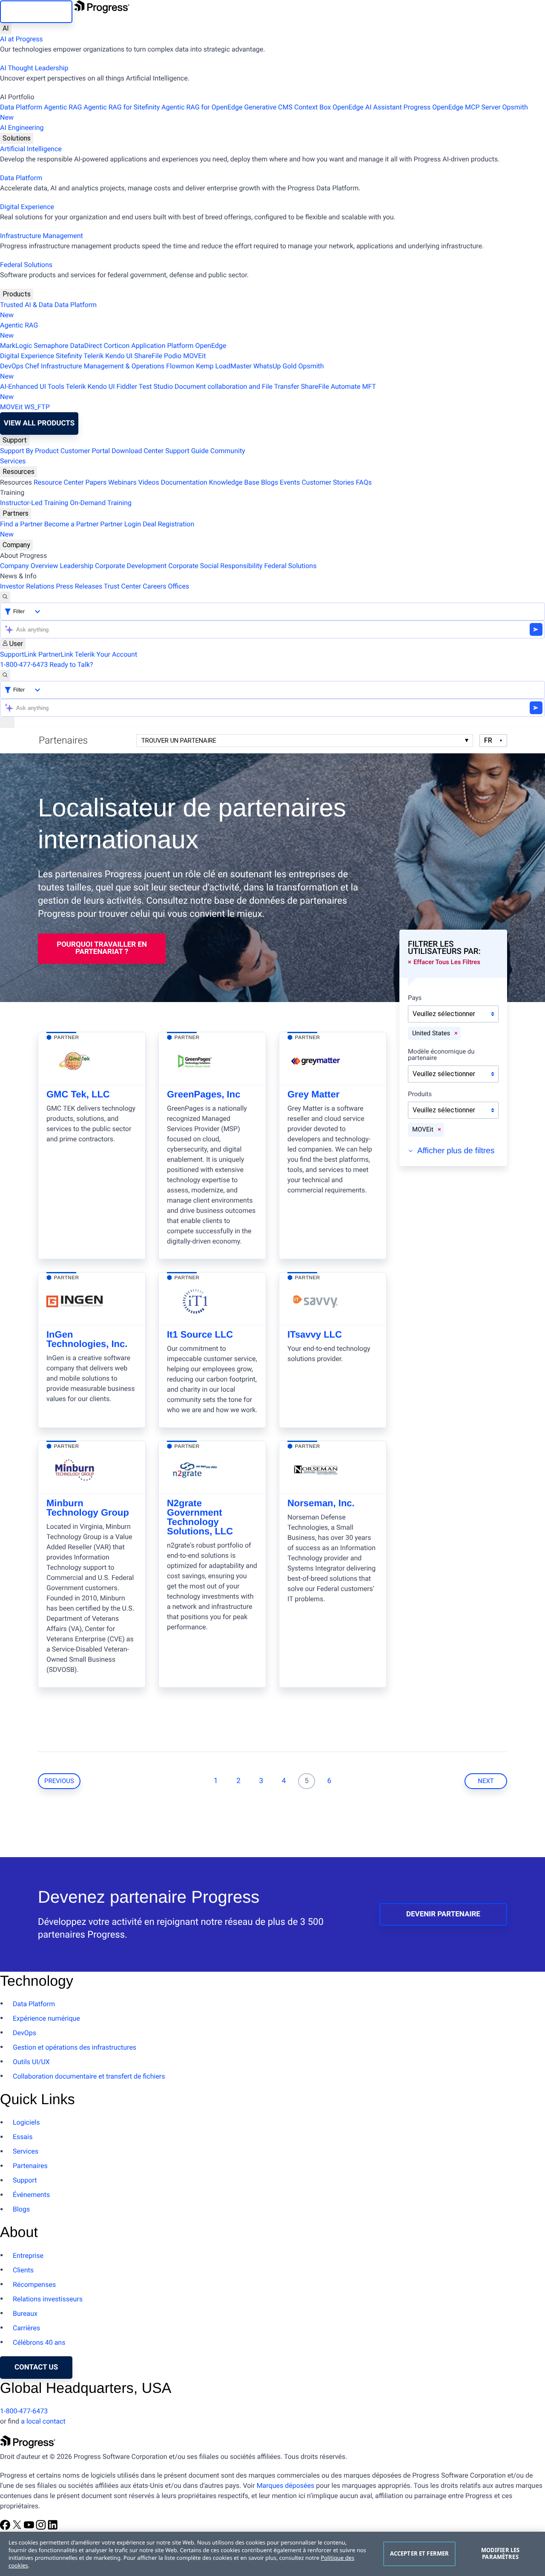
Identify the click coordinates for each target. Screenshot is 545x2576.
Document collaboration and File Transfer (237, 386)
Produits (420, 1094)
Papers (96, 482)
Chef (32, 366)
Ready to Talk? (71, 665)
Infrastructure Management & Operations (103, 366)
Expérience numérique (46, 2018)
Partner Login (120, 524)
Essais (23, 2137)
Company (16, 545)
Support (15, 440)
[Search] (5, 597)
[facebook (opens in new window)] (6, 2528)
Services (13, 461)
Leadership (76, 566)
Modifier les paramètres (501, 2553)
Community (228, 451)
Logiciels (26, 2122)
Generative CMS (268, 107)
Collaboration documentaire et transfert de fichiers (89, 2076)
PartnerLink (56, 654)
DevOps (12, 366)
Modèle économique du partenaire (441, 1055)
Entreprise (28, 2256)
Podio (173, 356)
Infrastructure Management (42, 236)
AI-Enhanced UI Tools (32, 386)
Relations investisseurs (48, 2299)
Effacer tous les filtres (447, 962)
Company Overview (29, 566)
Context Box (313, 107)
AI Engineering (22, 128)
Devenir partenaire (443, 1914)
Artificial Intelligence (31, 149)
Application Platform (162, 346)
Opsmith (264, 112)
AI (6, 28)
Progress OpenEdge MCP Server (452, 107)
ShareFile (148, 356)
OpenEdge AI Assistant (367, 107)
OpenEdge (211, 346)
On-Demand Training (101, 503)
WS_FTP (37, 407)
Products (17, 294)
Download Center (138, 451)
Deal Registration (97, 529)
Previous (59, 1781)
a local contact (43, 2421)
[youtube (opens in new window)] (30, 2528)
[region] (272, 2554)
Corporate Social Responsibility (215, 566)
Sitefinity (69, 356)
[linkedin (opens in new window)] (53, 2528)
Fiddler (127, 386)
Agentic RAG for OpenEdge (202, 107)
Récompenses (34, 2285)
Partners (16, 513)
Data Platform (21, 107)
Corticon (116, 346)
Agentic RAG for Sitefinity (122, 107)
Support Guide (187, 451)
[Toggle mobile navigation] (7, 722)
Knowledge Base (234, 482)
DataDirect (86, 346)
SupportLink (18, 654)
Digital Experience (27, 207)
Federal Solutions (26, 265)
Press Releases (79, 586)
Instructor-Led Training (34, 503)
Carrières (26, 2328)
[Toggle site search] (5, 675)
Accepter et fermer (419, 2553)
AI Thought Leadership (34, 68)
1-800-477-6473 (24, 665)
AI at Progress (21, 39)
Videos (149, 482)
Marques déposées (286, 2486)
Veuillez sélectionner (444, 1014)
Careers (154, 586)
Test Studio (156, 386)
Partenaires (30, 2166)
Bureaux (25, 2313)
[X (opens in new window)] (18, 2528)
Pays (415, 998)
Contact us (36, 2367)
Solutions (17, 138)
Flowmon (180, 366)
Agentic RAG (63, 107)
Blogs (270, 482)
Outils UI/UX (31, 2062)
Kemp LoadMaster (224, 366)
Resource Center (59, 482)
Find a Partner (21, 524)
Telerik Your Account (106, 654)
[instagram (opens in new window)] (42, 2528)
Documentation (184, 482)
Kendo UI (119, 356)
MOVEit (194, 356)
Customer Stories (328, 482)
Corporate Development (131, 566)
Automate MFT (188, 392)
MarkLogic (16, 346)
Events (290, 482)
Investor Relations (27, 586)
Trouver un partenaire (179, 741)
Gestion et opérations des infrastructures (75, 2047)
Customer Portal (85, 451)
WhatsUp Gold (275, 366)
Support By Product (29, 451)
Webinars (122, 482)
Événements (31, 2195)
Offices (178, 586)
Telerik (93, 356)
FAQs (364, 482)
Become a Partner (72, 524)
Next (486, 1781)
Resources (19, 472)
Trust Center (123, 586)
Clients (23, 2270)
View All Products (39, 423)
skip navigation (36, 11)
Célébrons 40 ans (39, 2342)
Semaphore (51, 346)
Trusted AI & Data (26, 305)
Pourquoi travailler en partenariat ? (102, 948)
